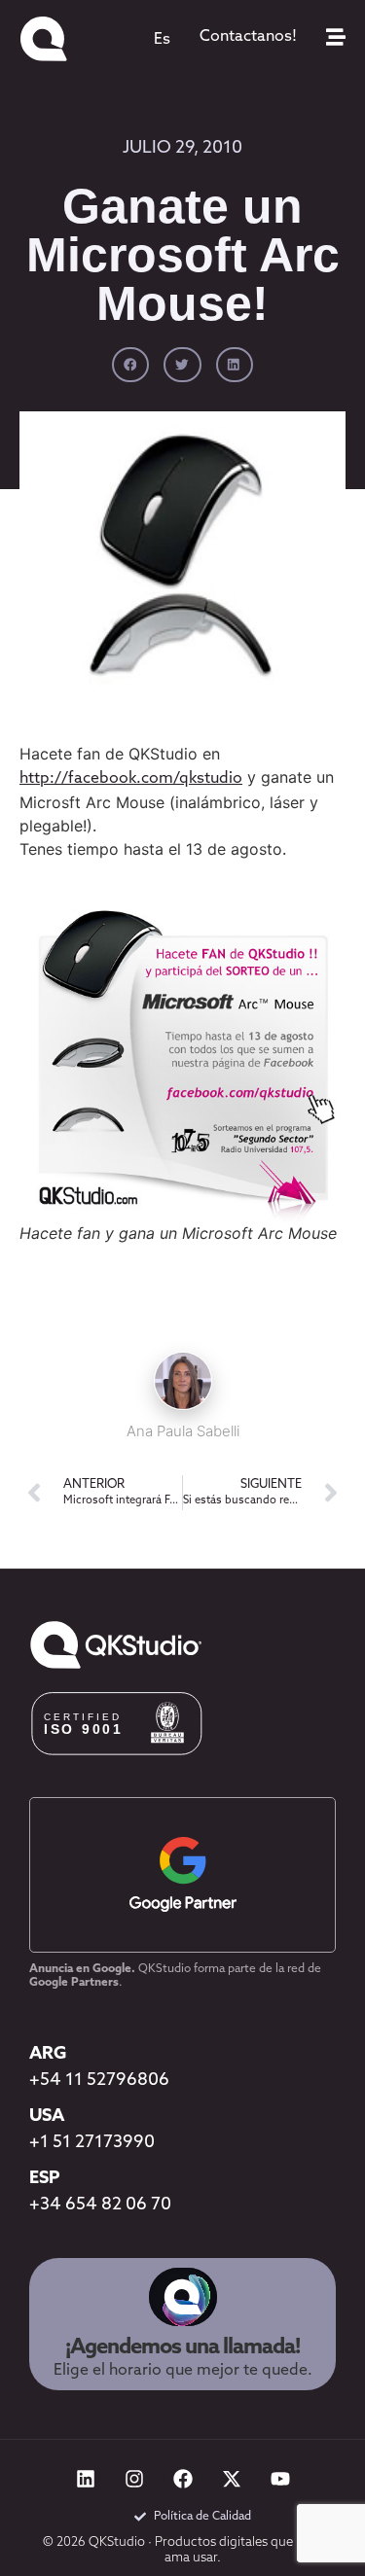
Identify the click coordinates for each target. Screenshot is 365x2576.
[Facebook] (183, 2479)
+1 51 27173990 (92, 2143)
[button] (130, 365)
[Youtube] (280, 2479)
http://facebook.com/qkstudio (131, 779)
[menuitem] (162, 40)
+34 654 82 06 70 (100, 2205)
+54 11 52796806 (99, 2081)
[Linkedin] (86, 2479)
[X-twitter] (232, 2479)
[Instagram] (134, 2479)
